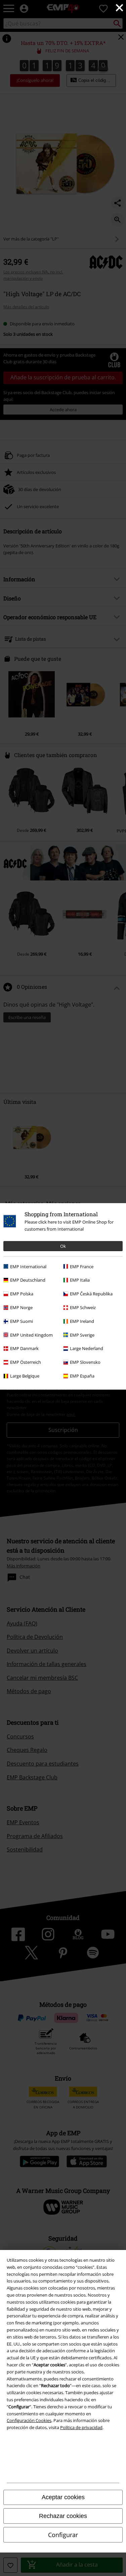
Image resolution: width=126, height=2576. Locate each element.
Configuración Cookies (29, 2420)
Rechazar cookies (63, 2516)
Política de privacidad (81, 2427)
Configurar (63, 2535)
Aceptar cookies (63, 2497)
